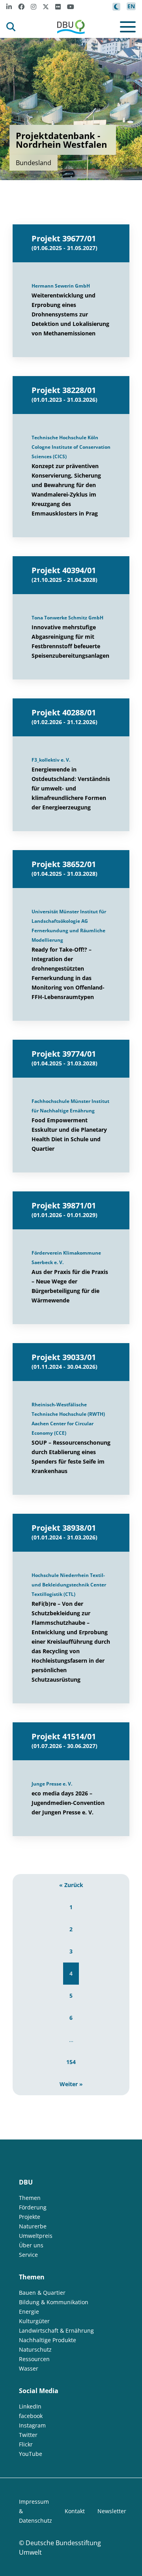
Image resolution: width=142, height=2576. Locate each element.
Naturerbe (33, 2226)
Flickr (26, 2444)
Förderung (33, 2207)
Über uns (31, 2245)
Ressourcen (34, 2359)
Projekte (30, 2217)
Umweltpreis (36, 2236)
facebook (31, 2416)
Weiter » (71, 2084)
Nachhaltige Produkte (48, 2340)
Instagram (32, 2425)
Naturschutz (35, 2349)
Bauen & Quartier (42, 2293)
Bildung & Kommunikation (54, 2302)
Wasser (29, 2368)
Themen (30, 2198)
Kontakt (75, 2511)
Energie (29, 2312)
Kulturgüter (34, 2321)
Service (28, 2255)
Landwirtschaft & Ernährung (56, 2330)
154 (71, 2062)
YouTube (31, 2454)
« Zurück (71, 1885)
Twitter (28, 2435)
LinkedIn (30, 2406)
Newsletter (112, 2511)
